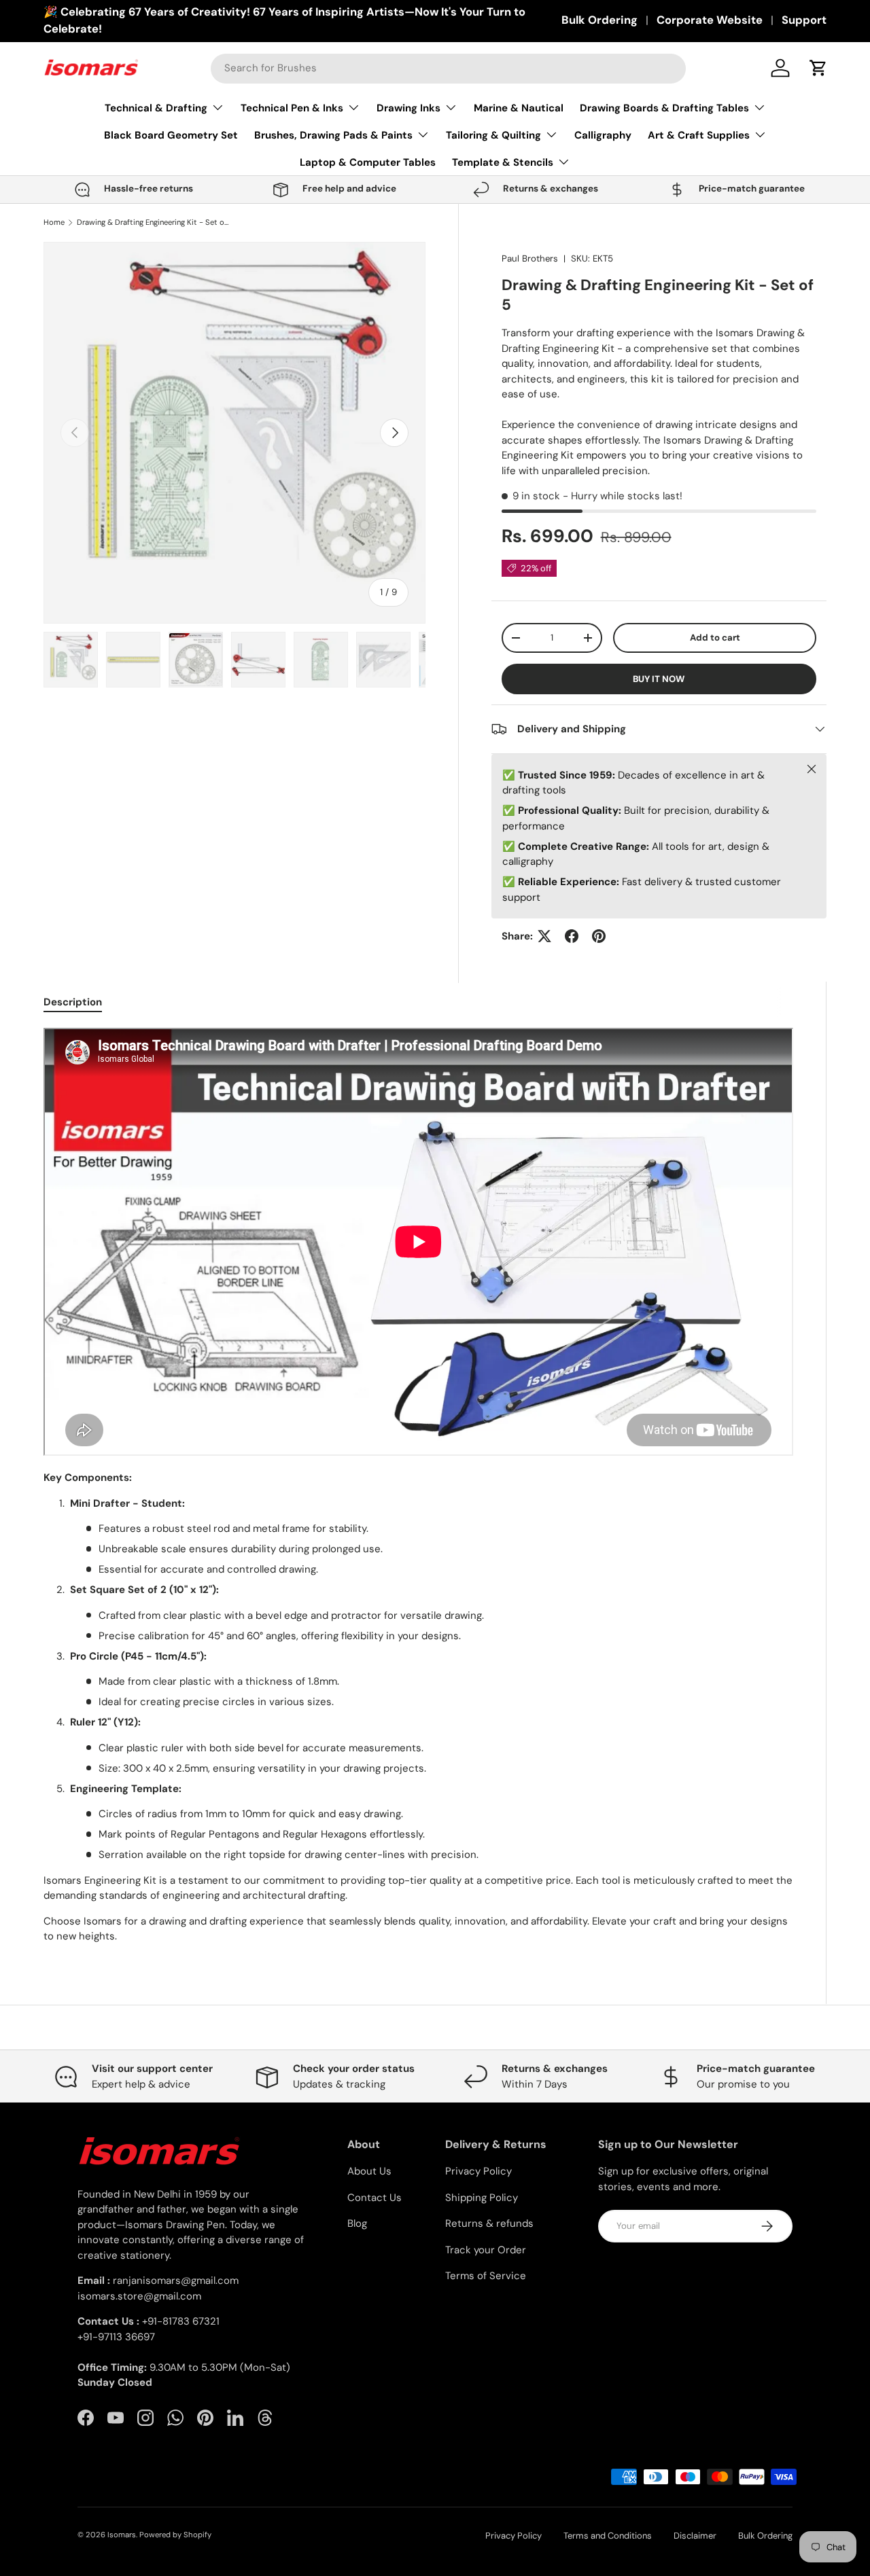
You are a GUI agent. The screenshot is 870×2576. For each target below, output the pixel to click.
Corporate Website (710, 20)
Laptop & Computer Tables (368, 162)
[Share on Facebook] (572, 936)
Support (804, 20)
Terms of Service (486, 2276)
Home (54, 222)
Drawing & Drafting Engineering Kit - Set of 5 (153, 222)
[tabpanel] (418, 1486)
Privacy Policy (478, 2171)
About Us (369, 2171)
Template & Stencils (503, 162)
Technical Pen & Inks (292, 108)
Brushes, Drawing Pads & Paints (333, 135)
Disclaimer (695, 2536)
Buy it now (659, 679)
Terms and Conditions (608, 2536)
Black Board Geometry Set (171, 135)
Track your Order (486, 2250)
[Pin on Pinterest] (599, 936)
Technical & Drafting (156, 108)
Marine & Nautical (519, 108)
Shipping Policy (482, 2198)
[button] (818, 68)
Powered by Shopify (175, 2535)
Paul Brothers (530, 258)
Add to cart (715, 638)
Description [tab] (73, 1002)
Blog (357, 2223)
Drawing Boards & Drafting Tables (664, 108)
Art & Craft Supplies (699, 135)
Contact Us (375, 2198)
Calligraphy (603, 135)
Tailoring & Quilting (493, 135)
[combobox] (448, 68)
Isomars (122, 2535)
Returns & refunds (489, 2223)
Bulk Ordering (599, 20)
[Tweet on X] (544, 936)
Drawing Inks (408, 108)
